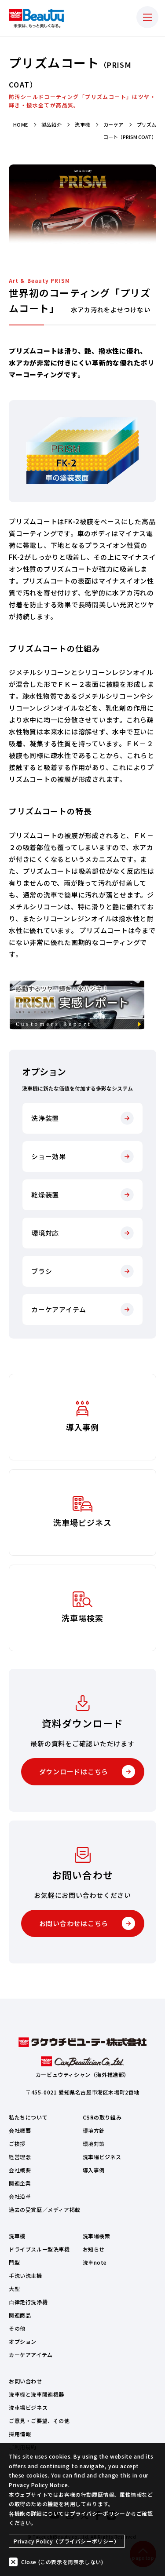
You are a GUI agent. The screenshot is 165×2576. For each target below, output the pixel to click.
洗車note (95, 2262)
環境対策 (94, 2144)
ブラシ (42, 1271)
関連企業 (20, 2183)
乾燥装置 (45, 1195)
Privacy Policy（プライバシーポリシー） (67, 2541)
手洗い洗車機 (26, 2275)
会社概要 (20, 2130)
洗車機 (17, 2236)
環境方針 (94, 2130)
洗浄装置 (45, 1118)
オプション (23, 2341)
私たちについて (28, 2117)
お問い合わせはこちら (74, 1923)
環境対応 (45, 1233)
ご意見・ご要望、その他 (39, 2421)
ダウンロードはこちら (74, 1771)
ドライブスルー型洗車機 (39, 2249)
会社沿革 (20, 2196)
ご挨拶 (17, 2144)
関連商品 (20, 2315)
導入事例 (94, 2170)
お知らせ (94, 2249)
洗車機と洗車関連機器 (37, 2394)
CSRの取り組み (102, 2117)
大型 (14, 2289)
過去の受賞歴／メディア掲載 (45, 2209)
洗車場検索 (97, 2236)
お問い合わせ (26, 2381)
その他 (17, 2328)
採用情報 (20, 2434)
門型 (14, 2262)
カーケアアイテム (59, 1309)
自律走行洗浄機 (28, 2302)
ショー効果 (49, 1156)
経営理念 (20, 2157)
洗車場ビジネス (102, 2157)
